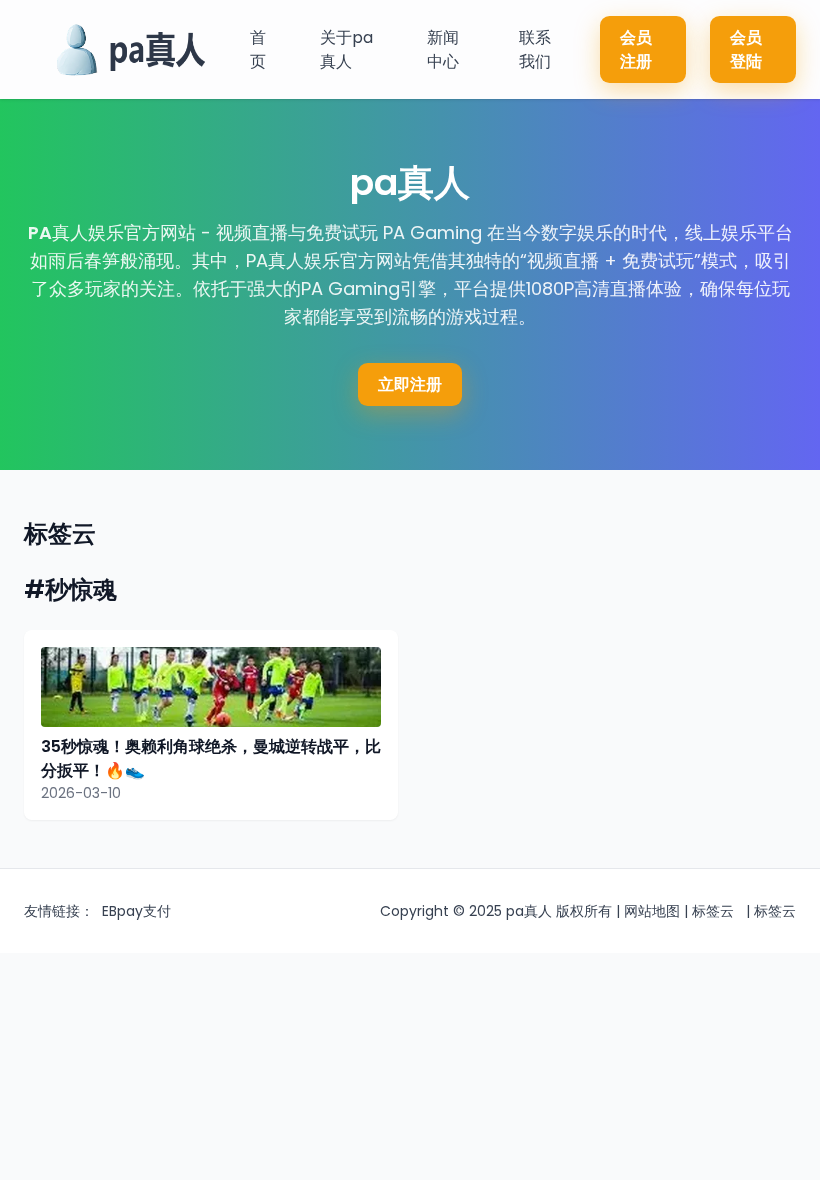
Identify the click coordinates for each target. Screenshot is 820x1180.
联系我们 (535, 49)
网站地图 (652, 911)
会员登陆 (746, 49)
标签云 (713, 911)
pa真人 (529, 911)
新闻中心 (443, 49)
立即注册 (410, 384)
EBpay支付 (136, 911)
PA (40, 232)
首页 (258, 49)
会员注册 (636, 49)
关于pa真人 (346, 49)
